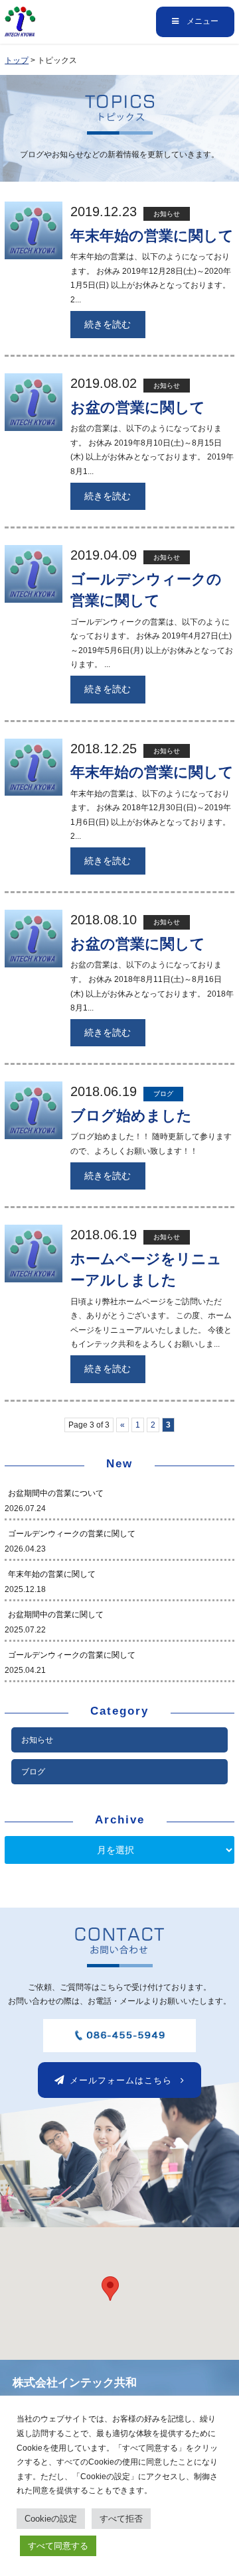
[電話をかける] (119, 2044)
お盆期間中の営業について (56, 1493)
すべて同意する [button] (58, 2546)
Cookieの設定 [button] (51, 2519)
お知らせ (37, 1740)
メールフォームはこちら (121, 2080)
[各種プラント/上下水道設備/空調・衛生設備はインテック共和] (20, 29)
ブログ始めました (131, 1116)
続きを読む (108, 324)
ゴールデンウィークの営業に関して (72, 1534)
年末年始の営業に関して (152, 236)
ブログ (33, 1772)
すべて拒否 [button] (121, 2519)
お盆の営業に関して (138, 407)
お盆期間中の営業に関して (56, 1615)
